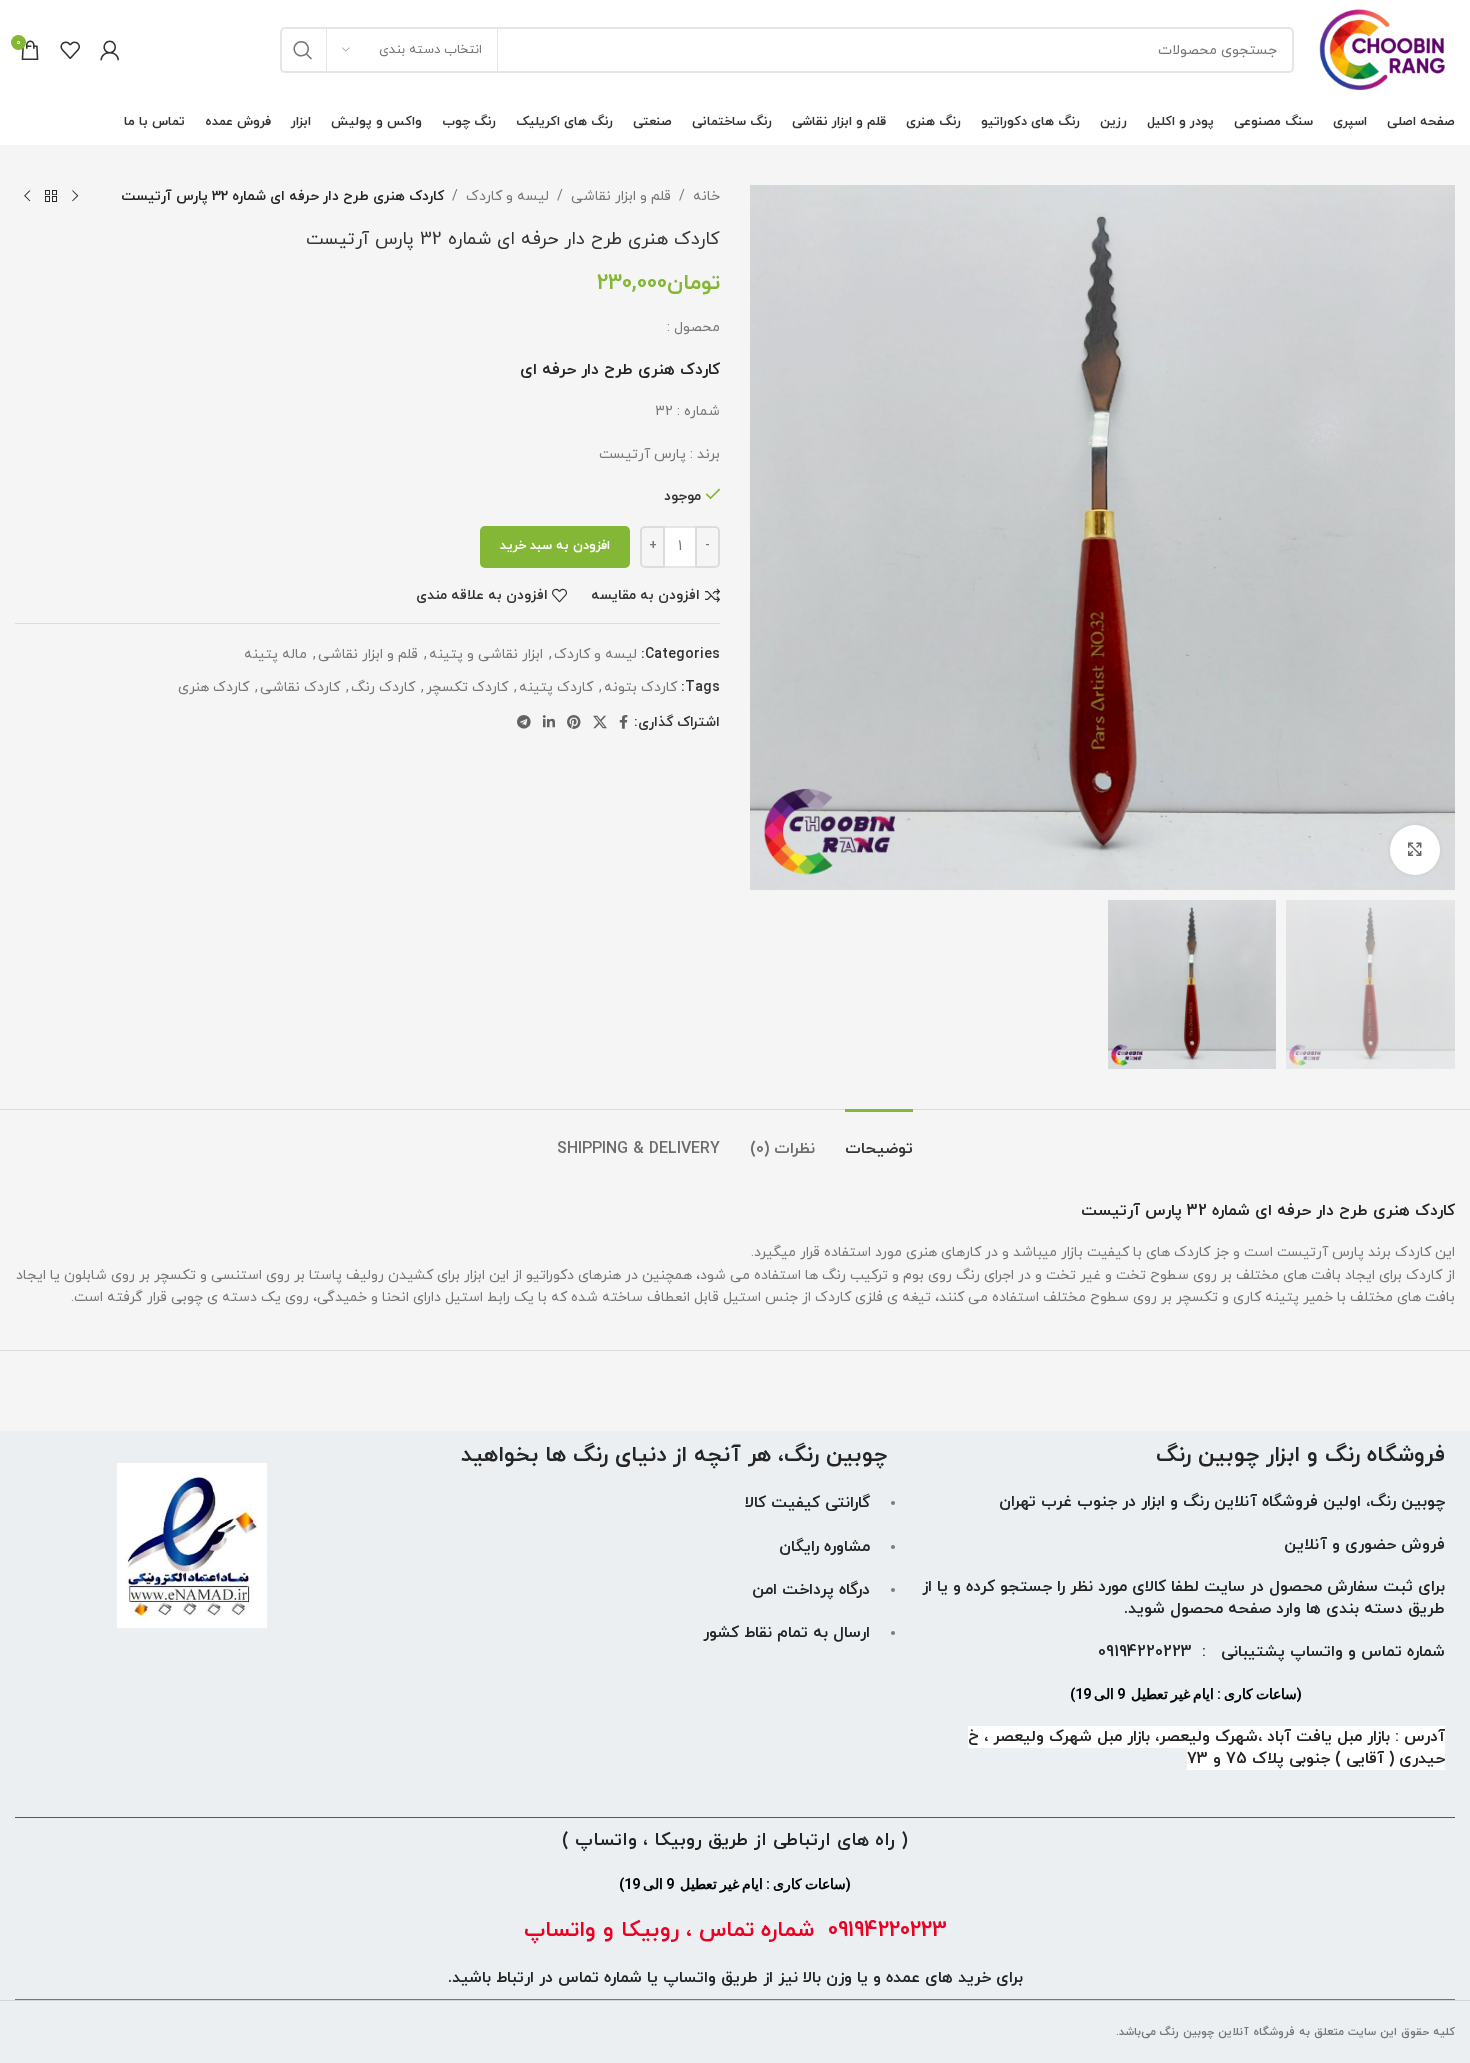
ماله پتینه (275, 654)
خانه (706, 196)
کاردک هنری (213, 687)
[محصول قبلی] (75, 197)
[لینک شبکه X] (600, 723)
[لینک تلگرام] (524, 723)
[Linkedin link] (549, 723)
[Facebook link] (623, 723)
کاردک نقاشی (300, 687)
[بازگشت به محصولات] (51, 197)
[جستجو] (303, 50)
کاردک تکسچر (467, 687)
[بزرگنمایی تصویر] (1415, 850)
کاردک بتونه (640, 687)
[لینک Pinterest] (574, 723)
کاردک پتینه (556, 687)
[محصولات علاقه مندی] (70, 50)
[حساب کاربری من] (110, 50)
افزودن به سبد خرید (555, 546)
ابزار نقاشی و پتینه (486, 654)
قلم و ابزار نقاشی (621, 196)
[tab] (879, 1139)
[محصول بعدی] (27, 197)
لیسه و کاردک (507, 196)
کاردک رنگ (383, 687)
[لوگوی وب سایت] (1384, 48)
